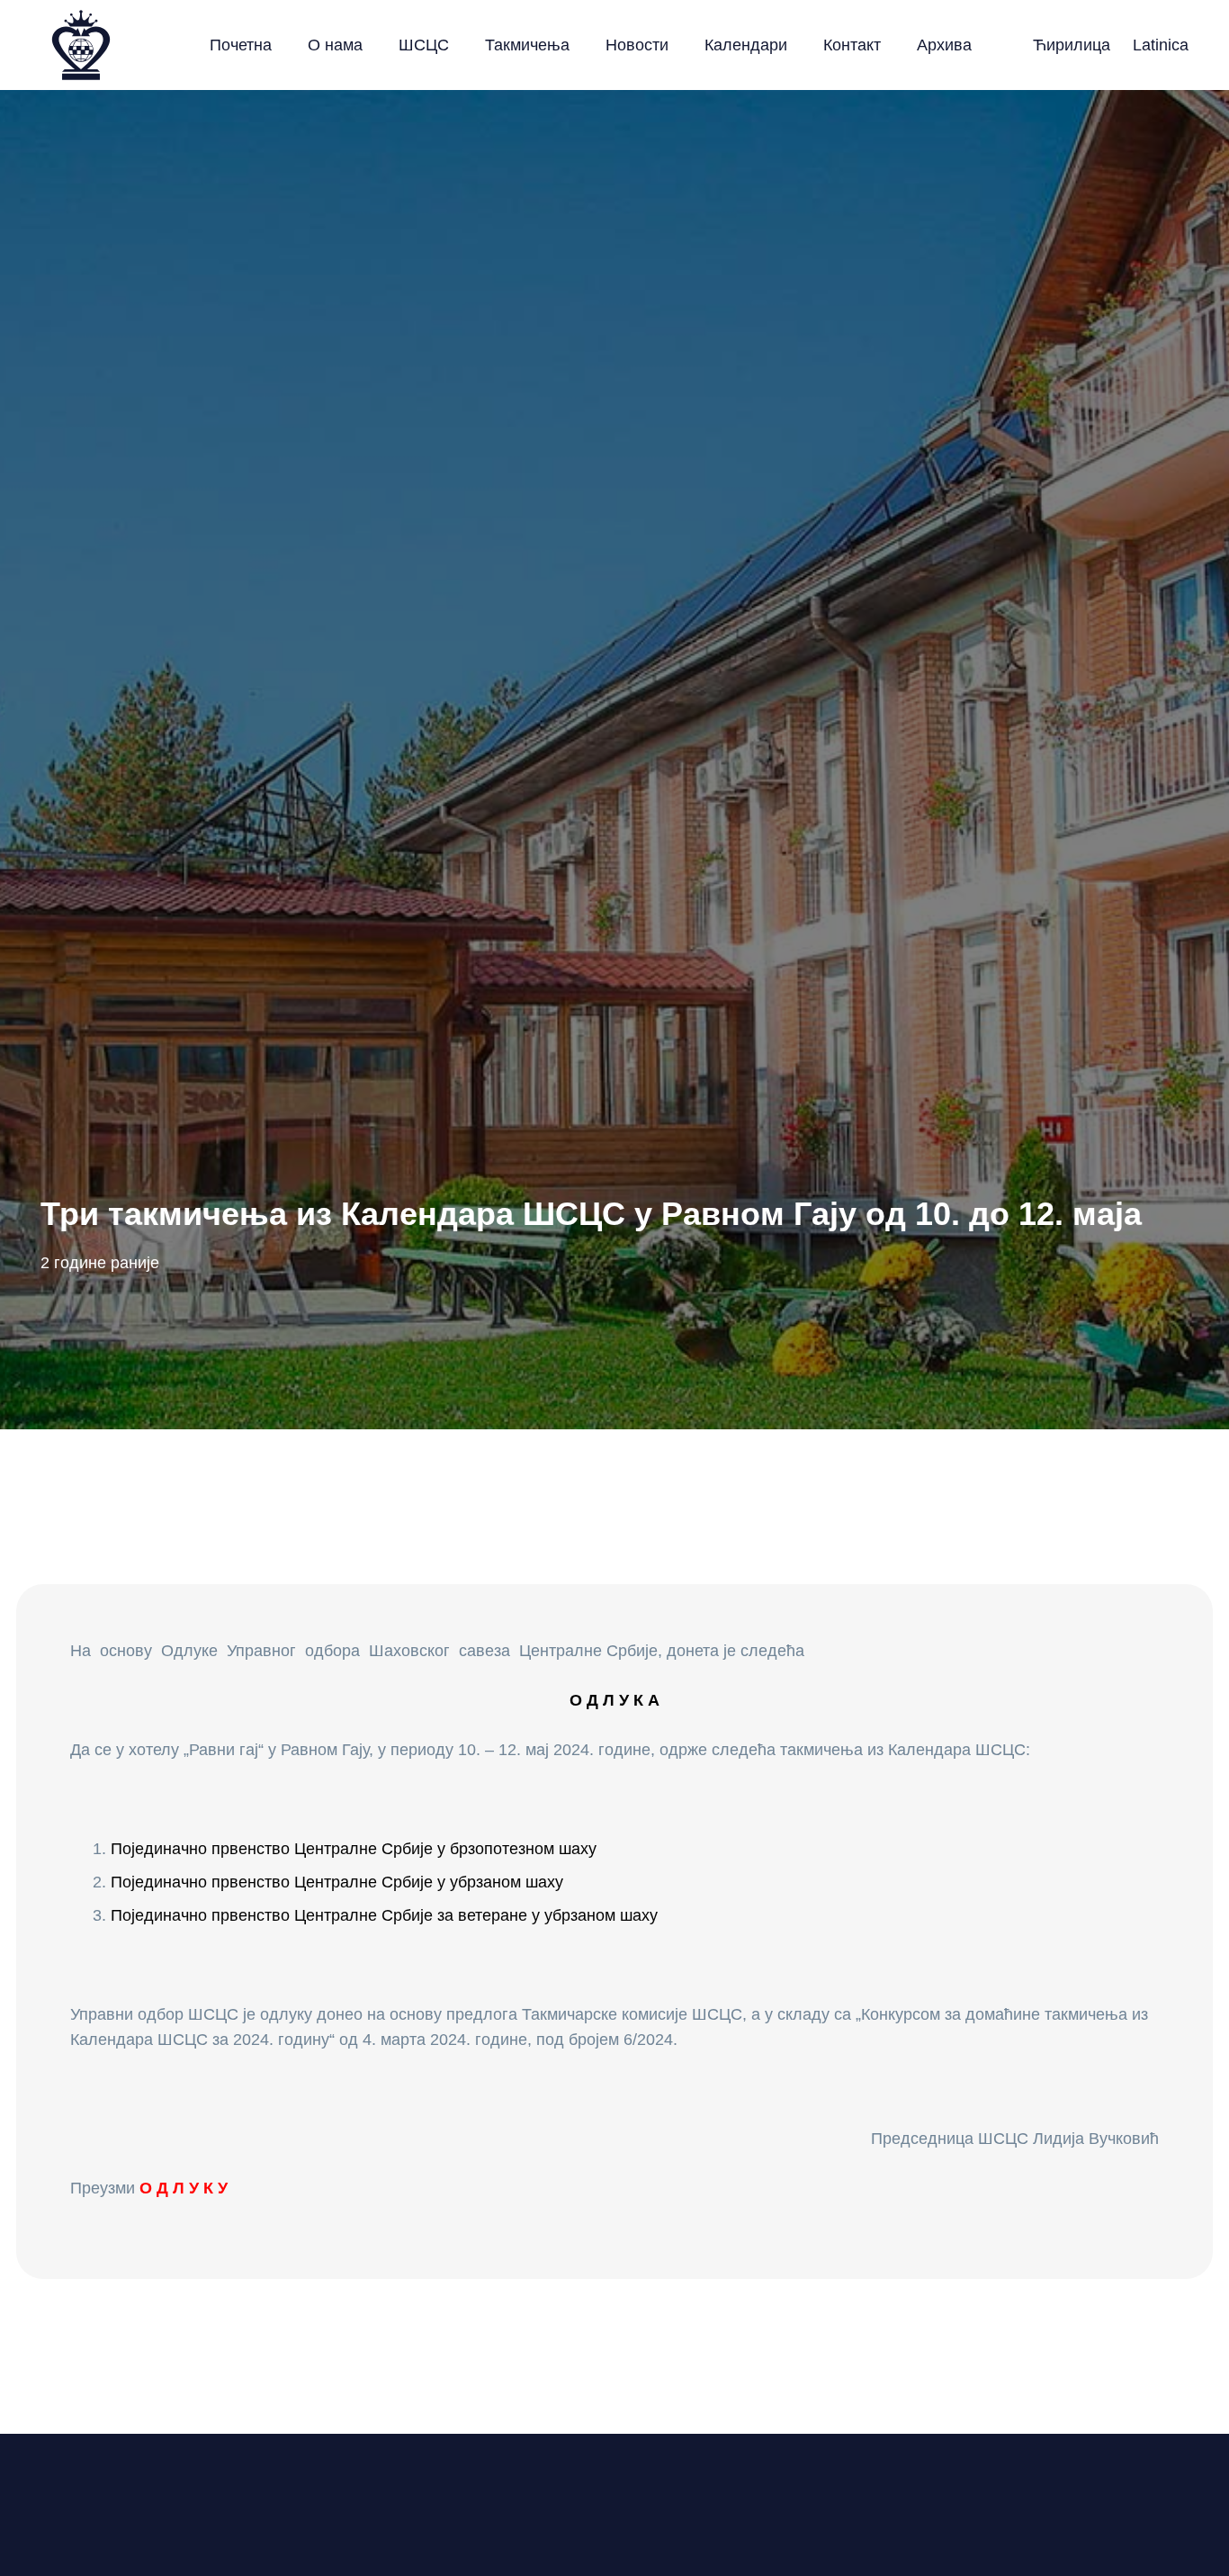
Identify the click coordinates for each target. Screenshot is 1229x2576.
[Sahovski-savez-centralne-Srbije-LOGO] (81, 45)
